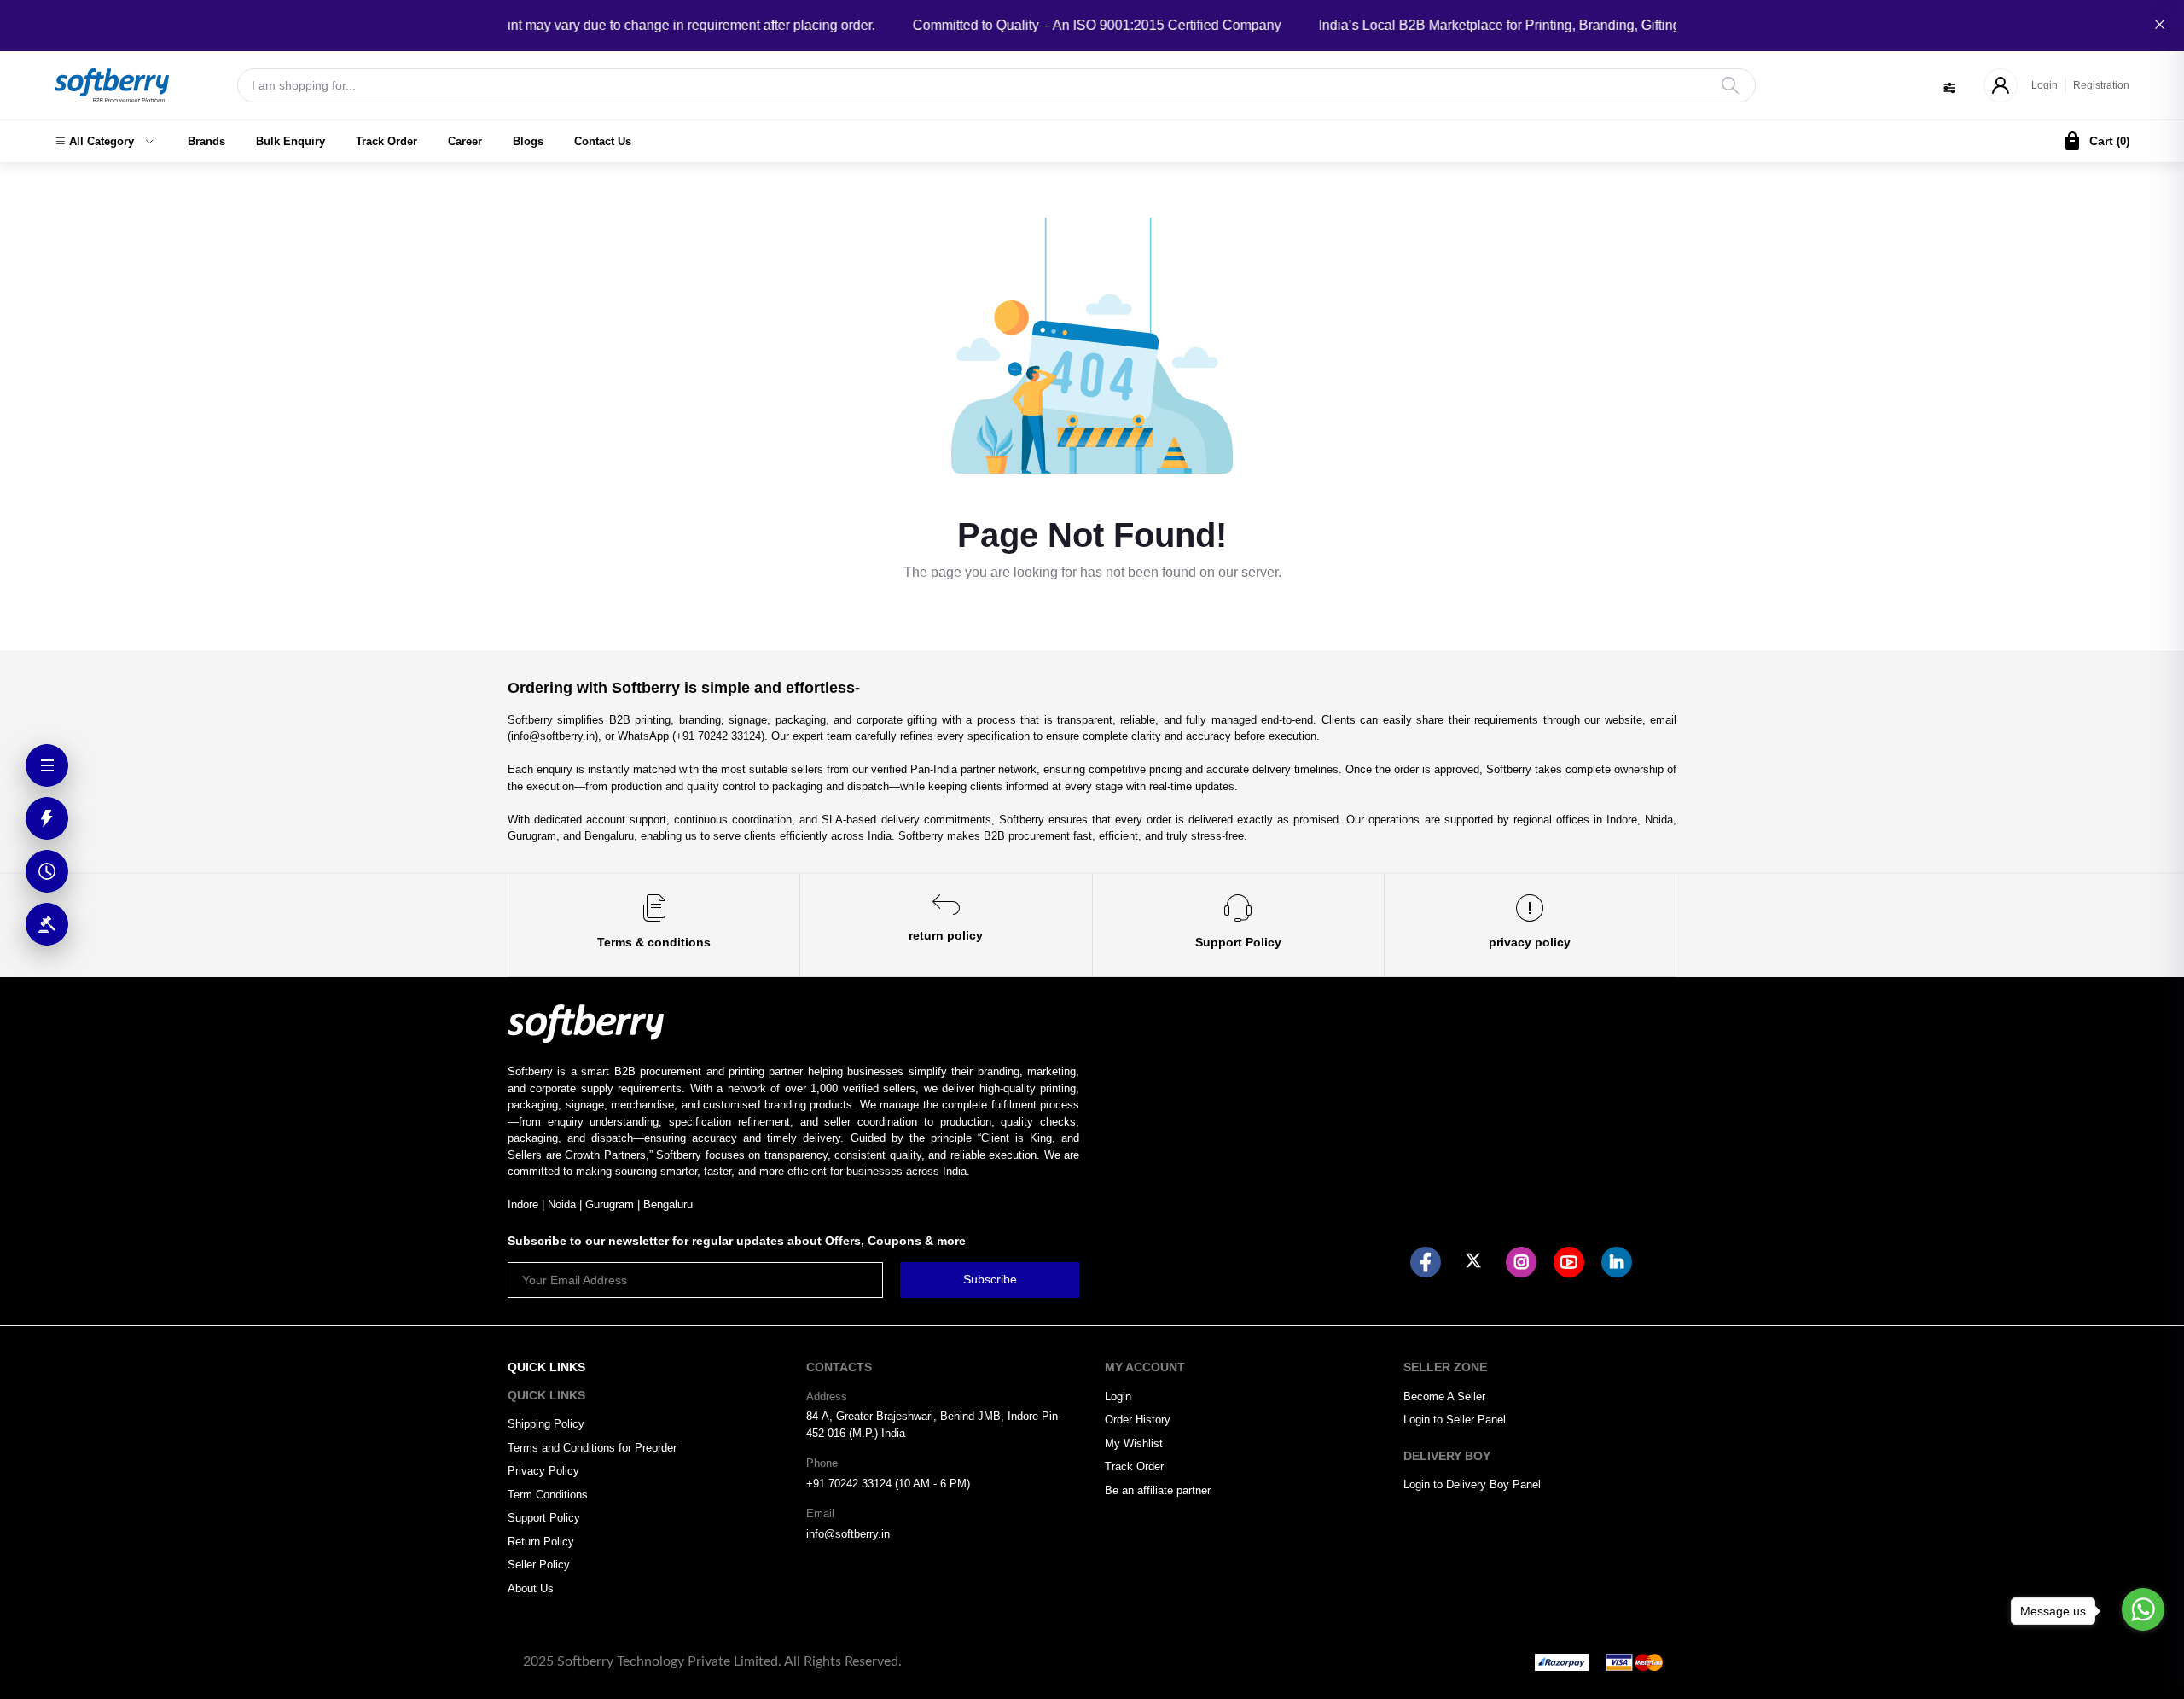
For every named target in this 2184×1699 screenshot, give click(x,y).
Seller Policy (539, 1565)
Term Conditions (548, 1495)
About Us (531, 1588)
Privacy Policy (543, 1471)
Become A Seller (1444, 1396)
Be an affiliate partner (1158, 1490)
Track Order (386, 141)
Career (465, 141)
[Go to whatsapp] (2143, 1609)
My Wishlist (1134, 1443)
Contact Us (603, 141)
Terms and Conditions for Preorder (592, 1448)
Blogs (528, 141)
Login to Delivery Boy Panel (1472, 1484)
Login (2045, 85)
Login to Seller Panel (1455, 1420)
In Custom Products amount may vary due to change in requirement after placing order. (584, 25)
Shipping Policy (546, 1424)
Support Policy (544, 1518)
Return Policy (541, 1542)
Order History (1138, 1420)
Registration (2101, 85)
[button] (104, 142)
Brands (206, 141)
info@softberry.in (848, 1534)
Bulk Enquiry (290, 141)
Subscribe (990, 1279)
